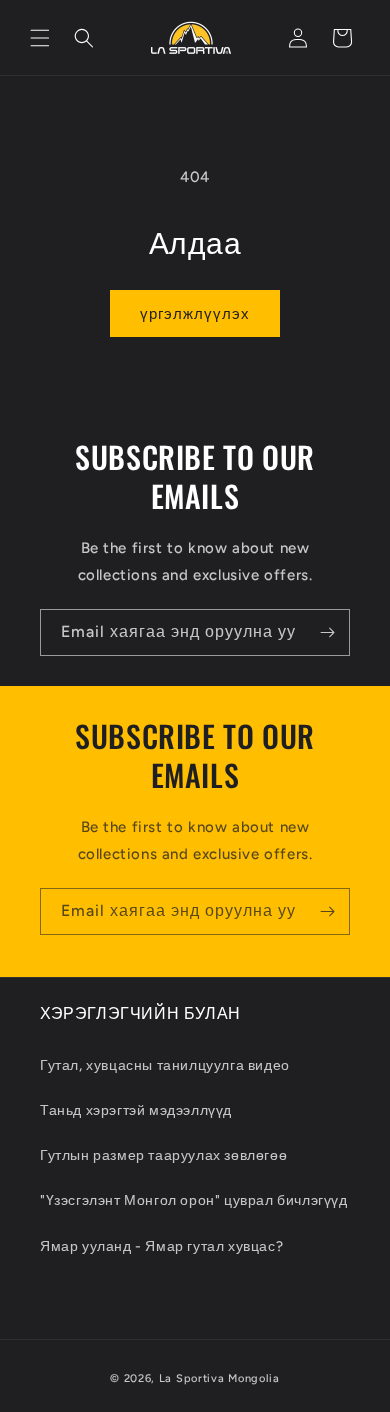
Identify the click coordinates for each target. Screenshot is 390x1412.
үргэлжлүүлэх (195, 314)
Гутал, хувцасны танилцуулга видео (165, 1065)
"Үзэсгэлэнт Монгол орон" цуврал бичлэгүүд (194, 1200)
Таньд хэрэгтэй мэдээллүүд (136, 1110)
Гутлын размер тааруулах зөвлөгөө (163, 1155)
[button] (40, 38)
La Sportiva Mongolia (219, 1378)
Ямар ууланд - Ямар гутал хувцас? (161, 1246)
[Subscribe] (327, 632)
